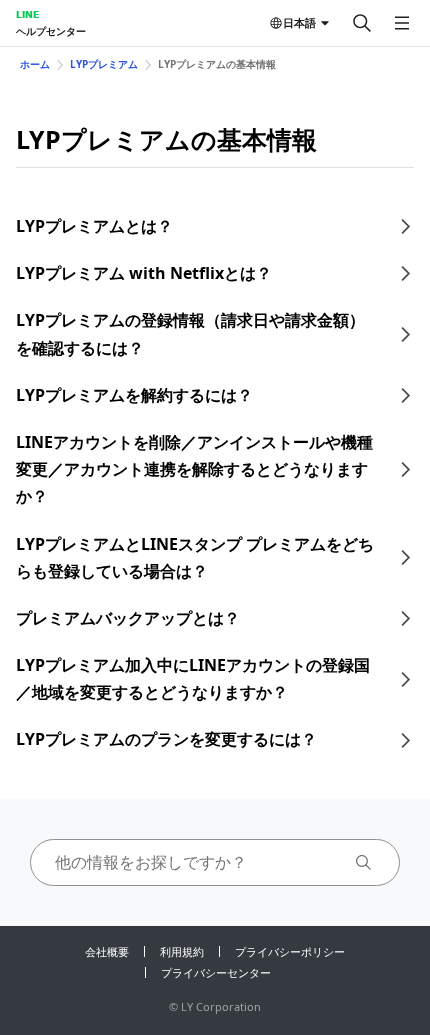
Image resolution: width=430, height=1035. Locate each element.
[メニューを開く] (402, 23)
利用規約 (182, 951)
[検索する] (362, 23)
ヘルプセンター (51, 31)
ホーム (35, 64)
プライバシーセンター (216, 972)
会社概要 (107, 951)
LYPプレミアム (104, 64)
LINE (27, 14)
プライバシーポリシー (290, 951)
